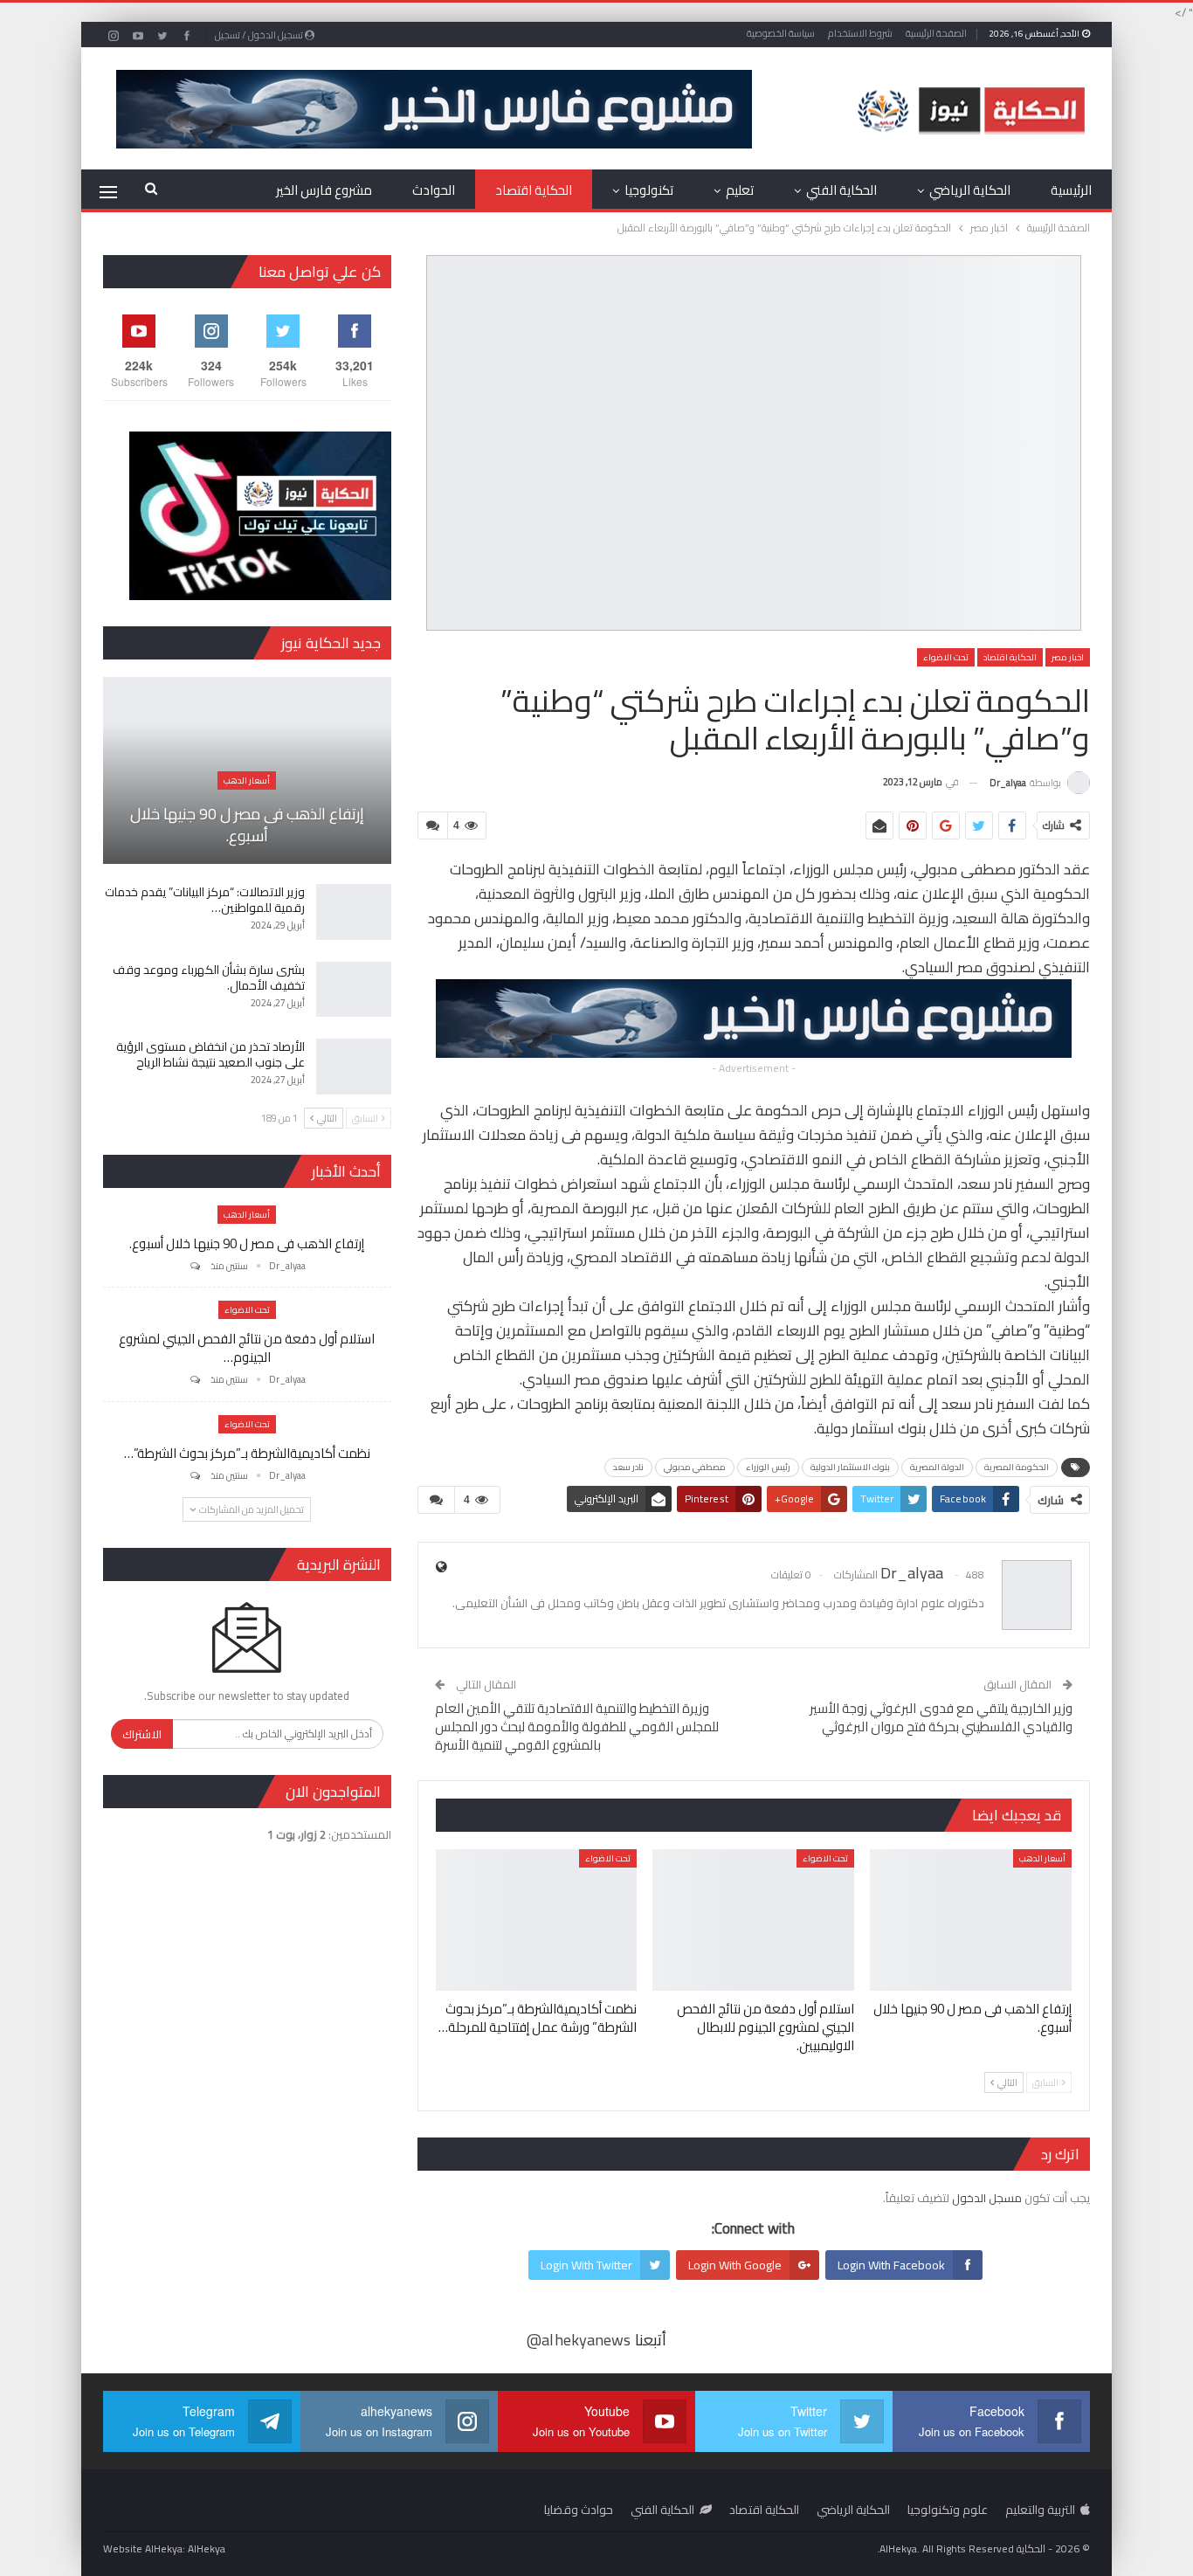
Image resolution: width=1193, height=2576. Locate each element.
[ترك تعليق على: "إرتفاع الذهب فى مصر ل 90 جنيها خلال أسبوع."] (194, 1266)
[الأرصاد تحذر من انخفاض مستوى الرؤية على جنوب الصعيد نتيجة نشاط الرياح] (354, 1067)
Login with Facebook (891, 2265)
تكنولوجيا (649, 190)
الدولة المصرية (937, 1467)
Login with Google (735, 2265)
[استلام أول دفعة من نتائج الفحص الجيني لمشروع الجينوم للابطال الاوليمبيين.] (753, 1920)
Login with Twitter (586, 2265)
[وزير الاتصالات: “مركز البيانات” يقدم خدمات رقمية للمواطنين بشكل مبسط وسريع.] (354, 912)
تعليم (740, 190)
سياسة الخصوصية (781, 33)
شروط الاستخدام (860, 33)
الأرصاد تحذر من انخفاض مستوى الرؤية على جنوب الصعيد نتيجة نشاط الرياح (210, 1054)
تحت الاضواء (946, 657)
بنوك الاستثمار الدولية (850, 1467)
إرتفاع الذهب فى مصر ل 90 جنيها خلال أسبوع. (247, 825)
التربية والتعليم (1040, 2510)
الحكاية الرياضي (970, 190)
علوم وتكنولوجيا (948, 2510)
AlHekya (207, 2548)
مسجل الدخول (987, 2198)
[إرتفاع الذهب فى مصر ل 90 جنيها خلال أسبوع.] (971, 1920)
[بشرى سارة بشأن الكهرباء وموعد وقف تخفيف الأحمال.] (354, 990)
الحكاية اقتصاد (534, 190)
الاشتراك (142, 1734)
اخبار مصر (1068, 657)
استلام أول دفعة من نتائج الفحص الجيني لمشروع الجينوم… (247, 1348)
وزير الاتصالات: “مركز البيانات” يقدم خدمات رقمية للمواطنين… (205, 900)
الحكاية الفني (841, 190)
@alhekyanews (579, 2340)
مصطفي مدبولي (695, 1467)
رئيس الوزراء (768, 1467)
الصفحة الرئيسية (936, 33)
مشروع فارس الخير (324, 190)
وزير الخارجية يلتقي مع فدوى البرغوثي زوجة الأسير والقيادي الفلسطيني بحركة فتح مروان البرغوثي (941, 1717)
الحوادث (434, 190)
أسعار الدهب (1042, 1858)
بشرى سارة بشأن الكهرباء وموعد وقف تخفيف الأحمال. (209, 977)
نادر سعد (628, 1467)
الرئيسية (1071, 190)
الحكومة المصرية (1017, 1467)
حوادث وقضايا (579, 2510)
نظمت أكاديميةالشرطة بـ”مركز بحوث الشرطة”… (247, 1453)
